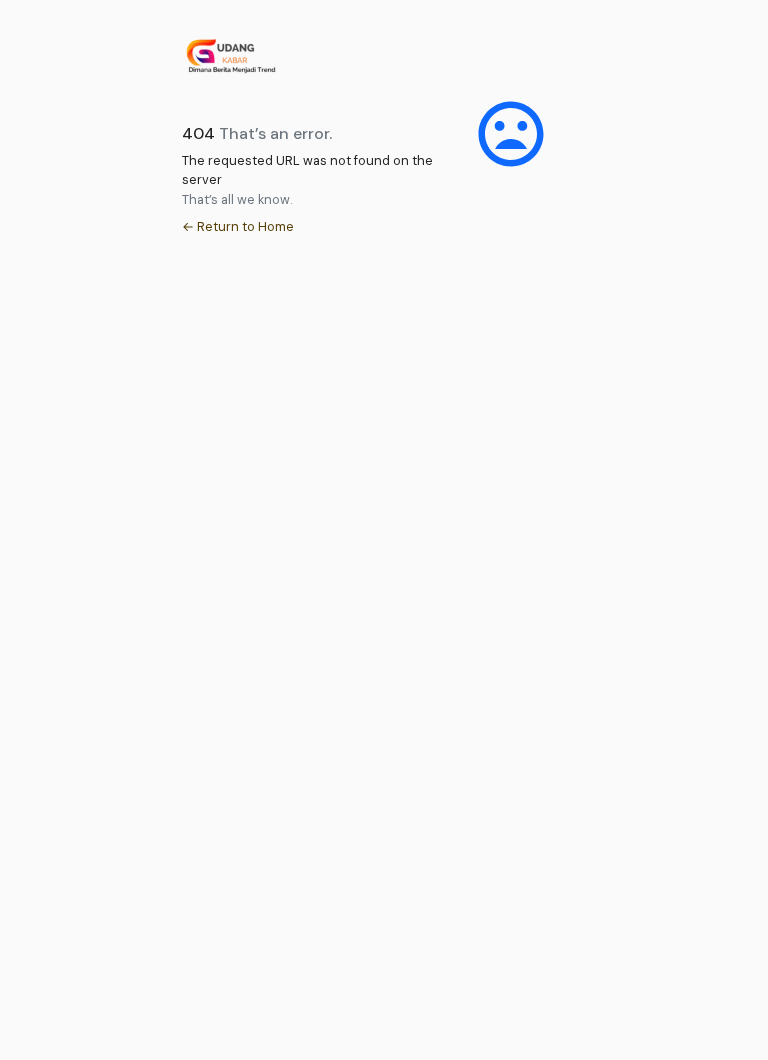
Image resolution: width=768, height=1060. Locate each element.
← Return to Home (238, 226)
